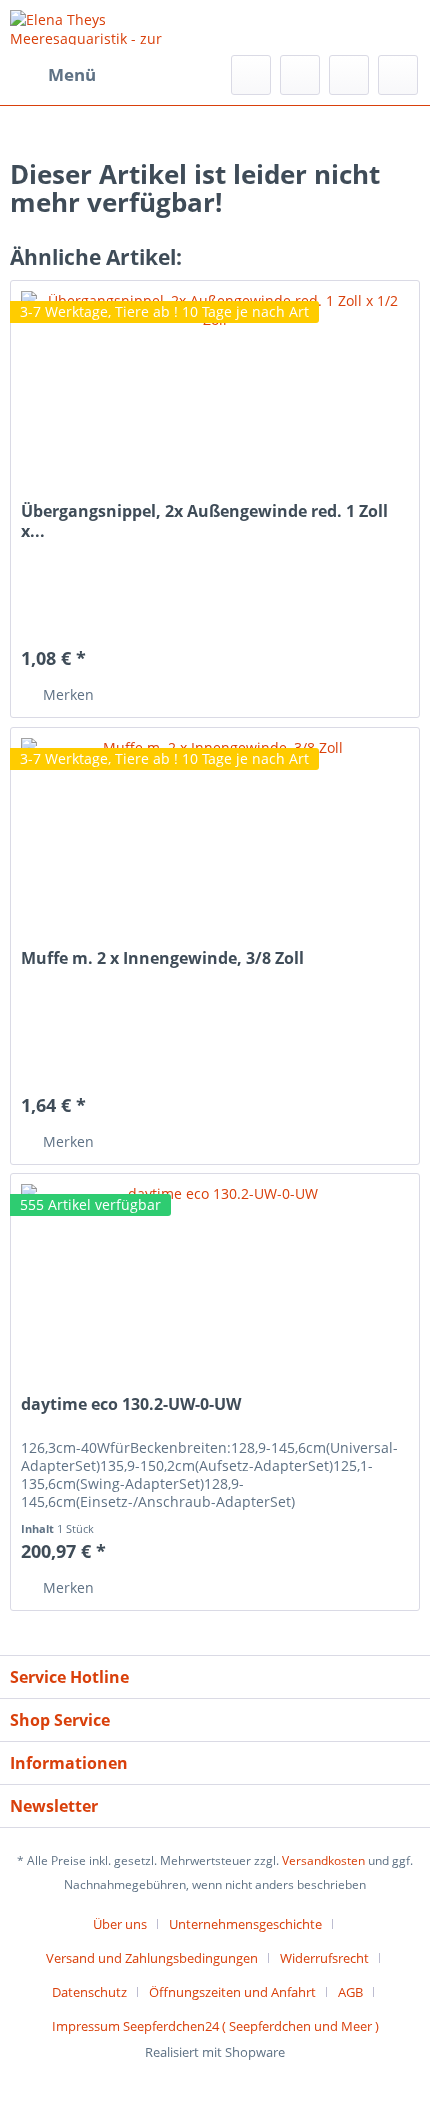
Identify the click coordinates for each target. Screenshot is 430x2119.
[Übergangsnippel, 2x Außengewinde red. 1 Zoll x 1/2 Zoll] (215, 381)
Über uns (120, 1924)
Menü (72, 74)
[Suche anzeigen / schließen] (251, 75)
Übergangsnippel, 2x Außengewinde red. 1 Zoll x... (204, 521)
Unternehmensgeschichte (245, 1924)
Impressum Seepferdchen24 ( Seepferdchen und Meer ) (215, 2026)
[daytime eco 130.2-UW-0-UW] (215, 1274)
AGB (350, 1992)
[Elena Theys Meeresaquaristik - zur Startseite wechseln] (112, 27)
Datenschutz (89, 1992)
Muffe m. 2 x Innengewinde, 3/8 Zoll (162, 958)
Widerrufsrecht (324, 1958)
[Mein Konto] (349, 75)
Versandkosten (323, 1860)
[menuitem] (53, 75)
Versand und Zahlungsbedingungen (152, 1958)
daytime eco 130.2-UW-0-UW (131, 1404)
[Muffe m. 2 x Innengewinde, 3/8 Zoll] (215, 828)
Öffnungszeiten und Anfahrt (232, 1992)
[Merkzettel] (300, 75)
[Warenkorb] (398, 75)
